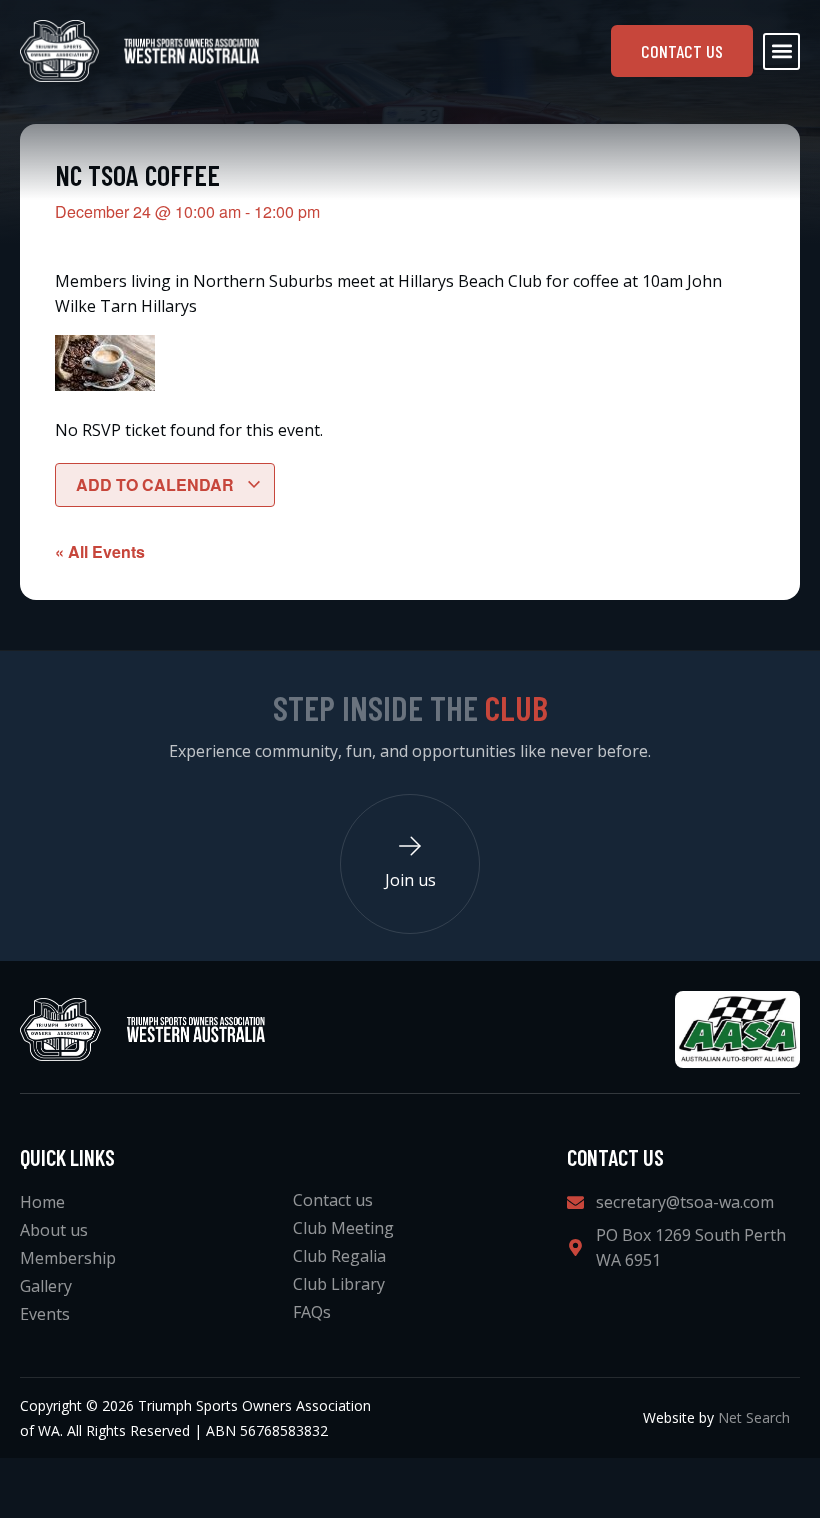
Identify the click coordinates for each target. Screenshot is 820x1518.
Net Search (754, 1417)
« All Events (100, 551)
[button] (781, 51)
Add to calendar (157, 484)
